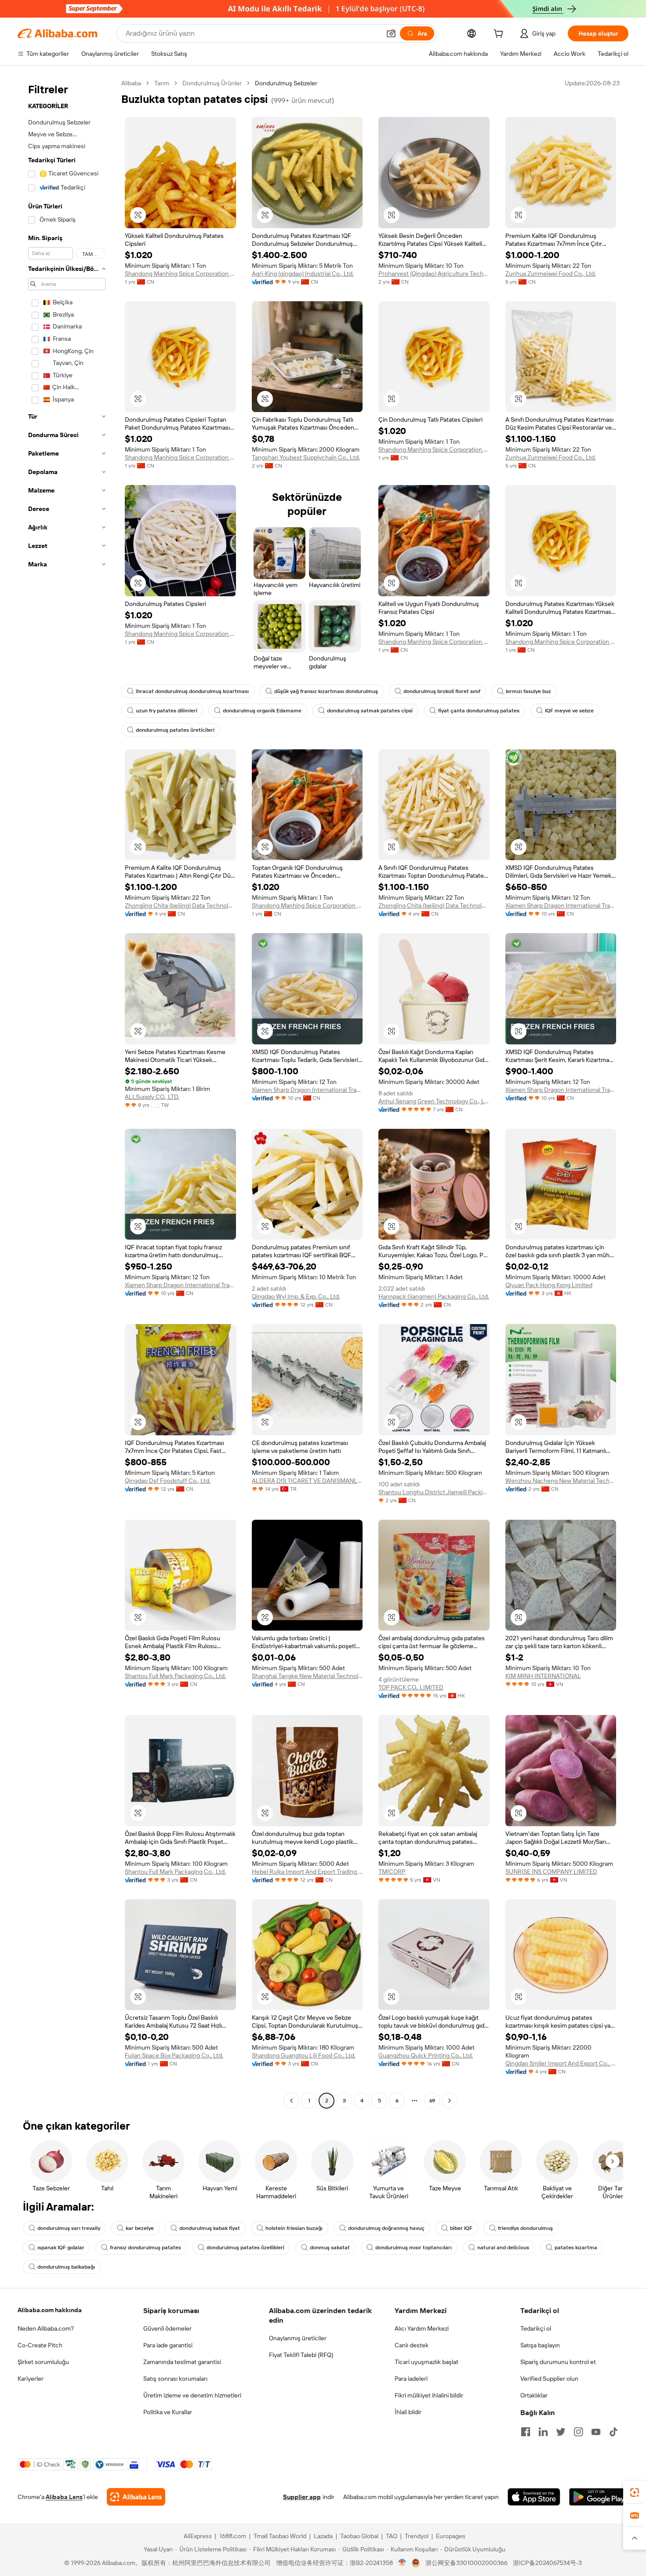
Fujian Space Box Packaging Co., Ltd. (174, 2055)
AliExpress (198, 2536)
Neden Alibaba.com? (46, 2328)
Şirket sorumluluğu (43, 2362)
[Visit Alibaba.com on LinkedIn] (543, 2432)
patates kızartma (576, 2248)
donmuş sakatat (330, 2248)
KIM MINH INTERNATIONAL (543, 1676)
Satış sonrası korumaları (175, 2379)
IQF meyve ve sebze (569, 711)
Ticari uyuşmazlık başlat (426, 2362)
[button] (391, 33)
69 (432, 2101)
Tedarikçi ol (536, 2328)
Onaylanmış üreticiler (298, 2338)
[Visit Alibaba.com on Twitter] (561, 2432)
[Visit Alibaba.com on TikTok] (613, 2432)
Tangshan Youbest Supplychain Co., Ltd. (306, 457)
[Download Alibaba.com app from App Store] (534, 2497)
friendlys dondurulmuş (525, 2228)
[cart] (500, 35)
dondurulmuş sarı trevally (69, 2228)
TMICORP (392, 1872)
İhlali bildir (408, 2412)
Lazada (323, 2536)
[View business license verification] (402, 2563)
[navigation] (67, 1093)
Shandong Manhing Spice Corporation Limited (180, 274)
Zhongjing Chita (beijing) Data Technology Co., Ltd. (180, 905)
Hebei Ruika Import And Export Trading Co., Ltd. (307, 1872)
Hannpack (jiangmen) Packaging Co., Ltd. (434, 1296)
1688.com (233, 2536)
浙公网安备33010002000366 (466, 2563)
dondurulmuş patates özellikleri (245, 2248)
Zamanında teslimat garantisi (182, 2362)
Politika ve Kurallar (168, 2412)
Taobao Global (359, 2536)
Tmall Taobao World (280, 2536)
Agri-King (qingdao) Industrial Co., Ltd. (303, 274)
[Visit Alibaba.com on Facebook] (526, 2432)
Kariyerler (31, 2379)
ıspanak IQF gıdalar (61, 2248)
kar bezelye (140, 2228)
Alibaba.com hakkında (50, 2310)
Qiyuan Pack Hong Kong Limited (549, 1285)
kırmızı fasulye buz (528, 691)
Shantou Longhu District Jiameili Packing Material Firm (434, 1492)
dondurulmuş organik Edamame (262, 711)
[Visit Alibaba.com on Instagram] (578, 2432)
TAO (392, 2536)
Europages (451, 2536)
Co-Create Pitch (40, 2345)
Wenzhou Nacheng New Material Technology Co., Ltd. (561, 1481)
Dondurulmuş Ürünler (212, 83)
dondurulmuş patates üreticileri (175, 730)
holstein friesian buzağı (294, 2228)
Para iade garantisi (168, 2345)
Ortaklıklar (534, 2395)
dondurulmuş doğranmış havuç (386, 2228)
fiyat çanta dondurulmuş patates (479, 711)
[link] (635, 2492)
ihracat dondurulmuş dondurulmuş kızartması (192, 691)
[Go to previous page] (291, 2101)
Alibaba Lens (64, 2497)
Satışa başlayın (540, 2345)
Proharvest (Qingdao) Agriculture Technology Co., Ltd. (434, 274)
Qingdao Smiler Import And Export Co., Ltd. (561, 2063)
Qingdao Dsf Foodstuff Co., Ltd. (168, 1481)
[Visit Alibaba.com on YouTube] (596, 2432)
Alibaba (131, 83)
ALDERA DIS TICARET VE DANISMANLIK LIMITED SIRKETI (307, 1481)
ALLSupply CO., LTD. (152, 1097)
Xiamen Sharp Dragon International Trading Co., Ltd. (561, 905)
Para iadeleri (411, 2379)
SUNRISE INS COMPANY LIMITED (551, 1872)
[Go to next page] (450, 2101)
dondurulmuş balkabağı (66, 2267)
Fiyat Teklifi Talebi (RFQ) (301, 2355)
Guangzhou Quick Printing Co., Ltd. (426, 2055)
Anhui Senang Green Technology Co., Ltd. (434, 1101)
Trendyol (417, 2536)
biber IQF (461, 2228)
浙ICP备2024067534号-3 (547, 2563)
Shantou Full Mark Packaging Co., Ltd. (175, 1676)
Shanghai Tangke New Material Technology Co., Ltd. (307, 1676)
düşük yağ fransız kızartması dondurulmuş (326, 691)
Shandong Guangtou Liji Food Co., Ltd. (304, 2055)
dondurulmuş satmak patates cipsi (370, 711)
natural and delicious (503, 2248)
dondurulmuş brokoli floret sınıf (442, 691)
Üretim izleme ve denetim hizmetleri (192, 2395)
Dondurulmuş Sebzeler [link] (286, 83)
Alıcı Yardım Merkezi (422, 2328)
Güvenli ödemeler (167, 2328)
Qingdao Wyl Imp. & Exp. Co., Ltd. (296, 1296)
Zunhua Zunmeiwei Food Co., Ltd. (551, 274)
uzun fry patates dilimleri (167, 711)
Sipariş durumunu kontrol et (558, 2362)
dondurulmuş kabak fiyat (210, 2228)
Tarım (162, 83)
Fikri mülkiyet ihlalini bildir (429, 2395)
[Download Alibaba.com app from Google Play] (599, 2497)
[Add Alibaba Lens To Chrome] (136, 2497)
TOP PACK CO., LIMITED (411, 1687)
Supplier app (302, 2497)
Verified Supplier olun (549, 2379)
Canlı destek (412, 2345)
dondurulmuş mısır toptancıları (414, 2248)
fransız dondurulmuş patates (145, 2248)
